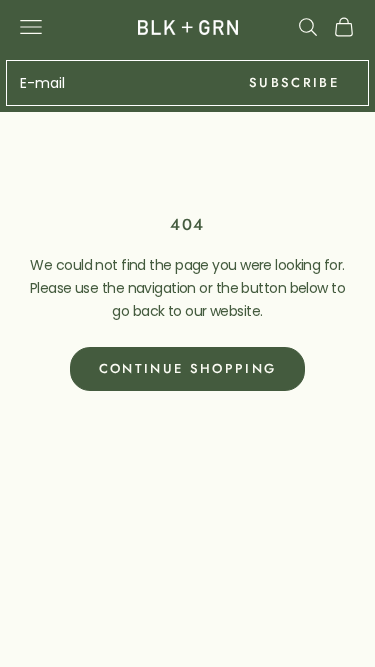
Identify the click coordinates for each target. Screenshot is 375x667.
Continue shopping (188, 368)
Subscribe (294, 82)
